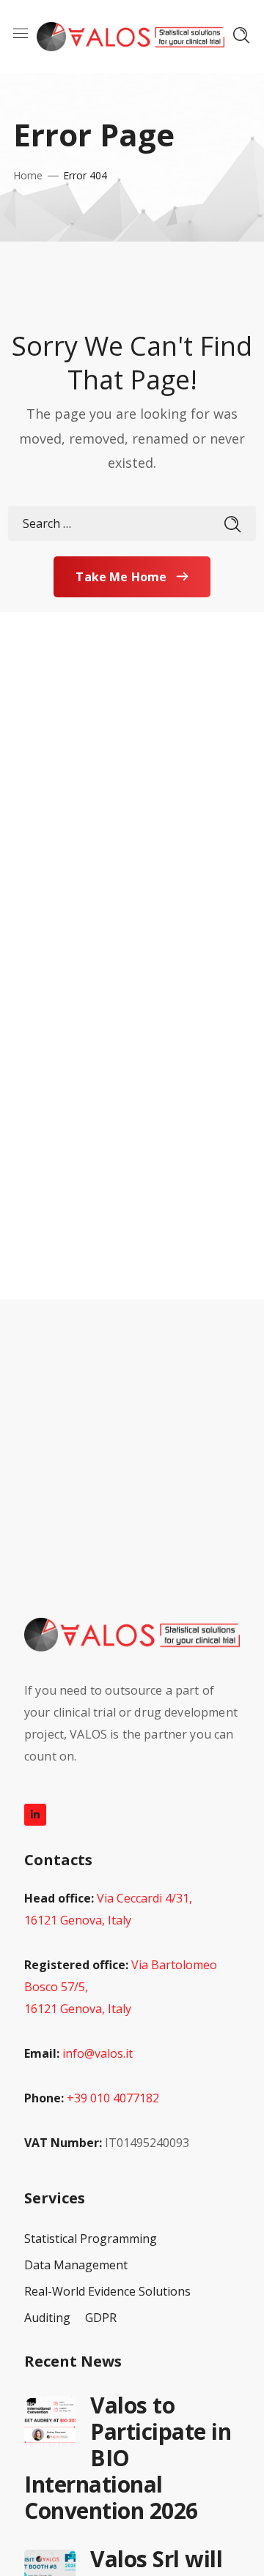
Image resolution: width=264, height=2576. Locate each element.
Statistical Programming (91, 2239)
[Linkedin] (35, 1815)
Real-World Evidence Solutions (107, 2291)
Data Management (76, 2265)
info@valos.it (98, 2053)
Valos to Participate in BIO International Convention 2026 (128, 2458)
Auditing (47, 2318)
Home (28, 175)
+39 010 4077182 (113, 2098)
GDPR (101, 2318)
